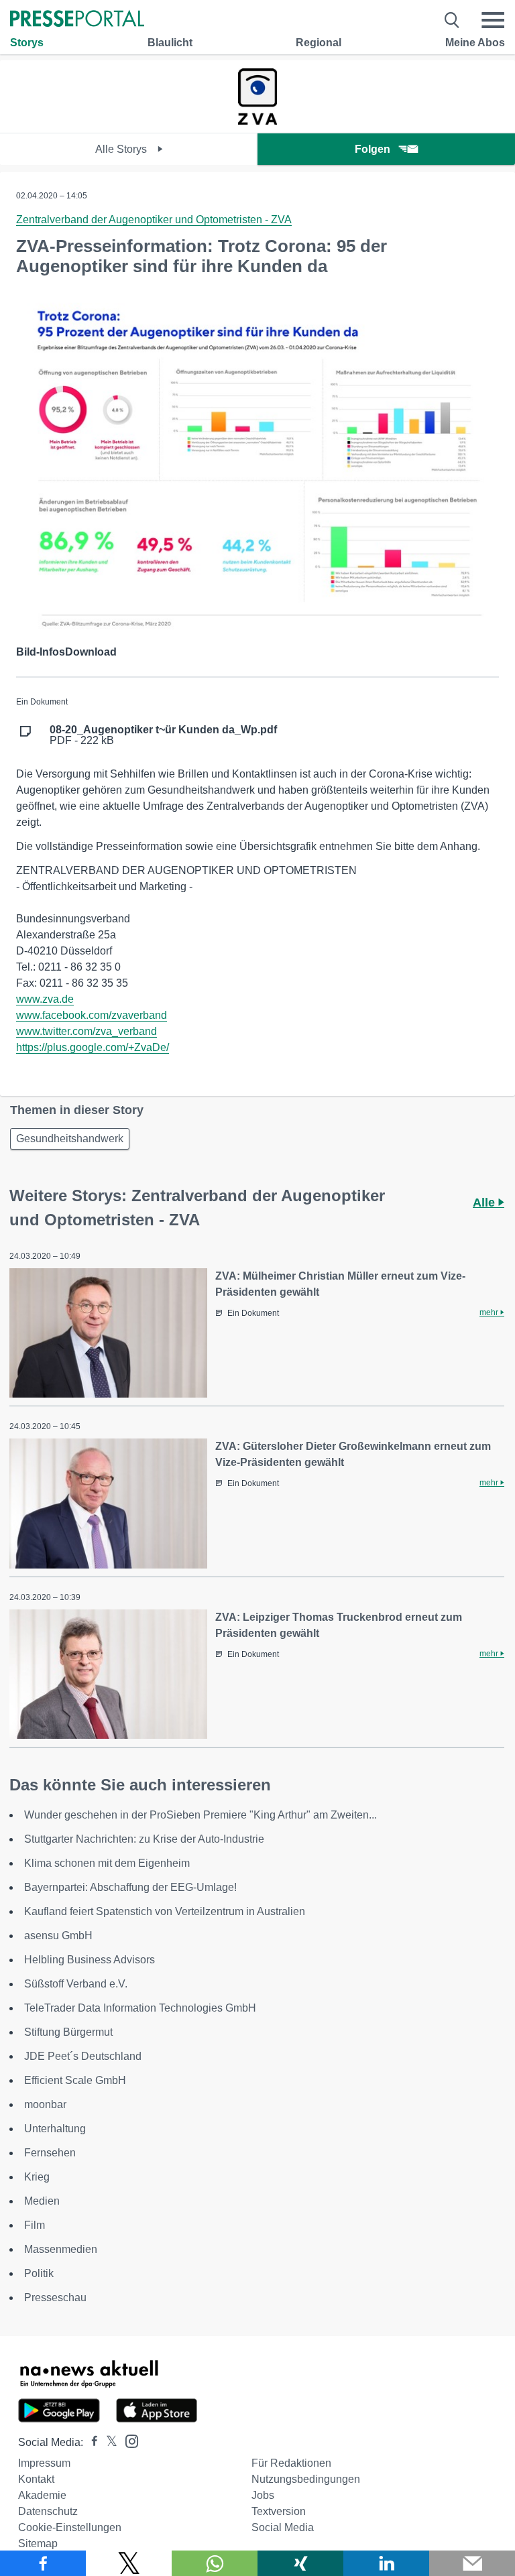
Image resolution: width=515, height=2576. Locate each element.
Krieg (37, 2177)
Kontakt (36, 2479)
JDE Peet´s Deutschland (83, 2056)
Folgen (373, 149)
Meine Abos (475, 43)
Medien (42, 2201)
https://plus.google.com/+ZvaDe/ (93, 1047)
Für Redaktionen (291, 2463)
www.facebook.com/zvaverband (92, 1015)
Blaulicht (170, 43)
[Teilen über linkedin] (386, 2563)
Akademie (42, 2495)
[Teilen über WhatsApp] (215, 2563)
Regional (319, 43)
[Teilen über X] (129, 2563)
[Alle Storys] (257, 121)
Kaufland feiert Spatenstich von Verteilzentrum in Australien (165, 1911)
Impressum (44, 2463)
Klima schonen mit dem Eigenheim (107, 1863)
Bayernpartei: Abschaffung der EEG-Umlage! (130, 1887)
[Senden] (472, 2563)
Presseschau (55, 2297)
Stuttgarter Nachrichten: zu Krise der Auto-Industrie (144, 1839)
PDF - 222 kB (163, 735)
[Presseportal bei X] (108, 2442)
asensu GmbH (58, 1936)
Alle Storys (122, 149)
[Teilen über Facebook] (43, 2563)
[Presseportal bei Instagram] (128, 2440)
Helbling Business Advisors (90, 1960)
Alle (485, 1203)
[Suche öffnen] (452, 20)
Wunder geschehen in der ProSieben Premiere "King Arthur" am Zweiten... (201, 1815)
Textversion (279, 2511)
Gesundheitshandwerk (70, 1139)
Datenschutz (48, 2511)
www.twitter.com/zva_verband (87, 1031)
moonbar (45, 2104)
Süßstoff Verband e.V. (76, 1984)
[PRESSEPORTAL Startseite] (77, 20)
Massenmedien (61, 2249)
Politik (39, 2273)
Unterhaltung (55, 2129)
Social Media (283, 2527)
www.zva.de (45, 999)
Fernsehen (50, 2153)
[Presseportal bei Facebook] (91, 2442)
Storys (27, 43)
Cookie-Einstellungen (70, 2527)
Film (35, 2225)
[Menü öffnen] (493, 20)
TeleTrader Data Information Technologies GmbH (140, 2008)
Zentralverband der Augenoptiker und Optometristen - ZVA (154, 220)
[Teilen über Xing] (300, 2563)
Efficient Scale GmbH (75, 2080)
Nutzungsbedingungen (306, 2479)
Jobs (263, 2495)
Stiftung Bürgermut (68, 2032)
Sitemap (38, 2543)
